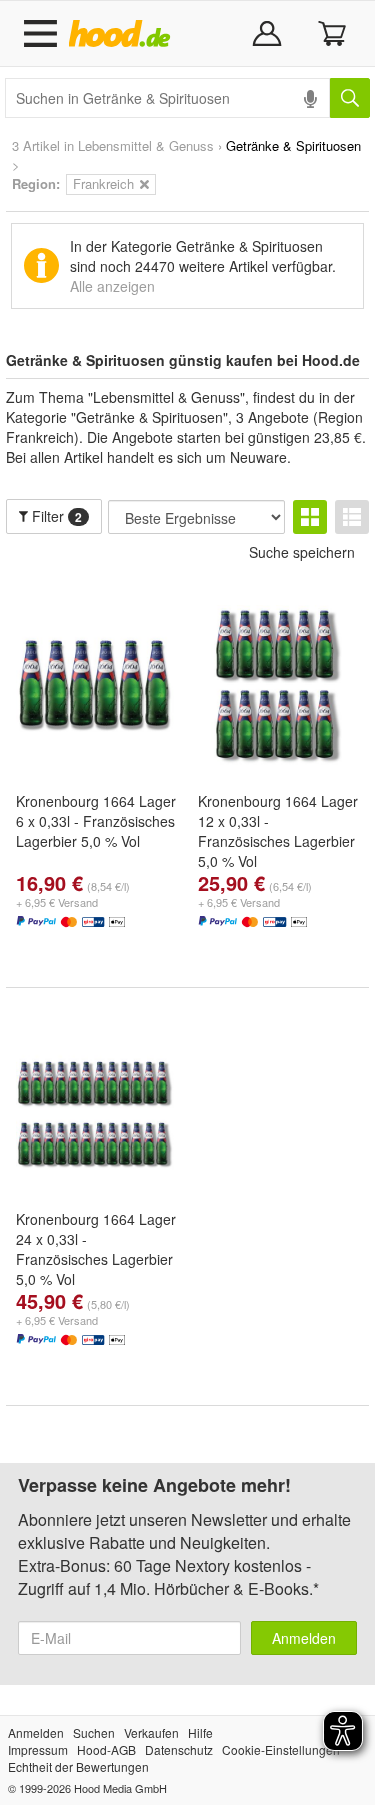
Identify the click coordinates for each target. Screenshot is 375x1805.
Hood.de (123, 34)
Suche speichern (302, 552)
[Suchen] (350, 98)
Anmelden (304, 1638)
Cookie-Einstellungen (281, 1749)
